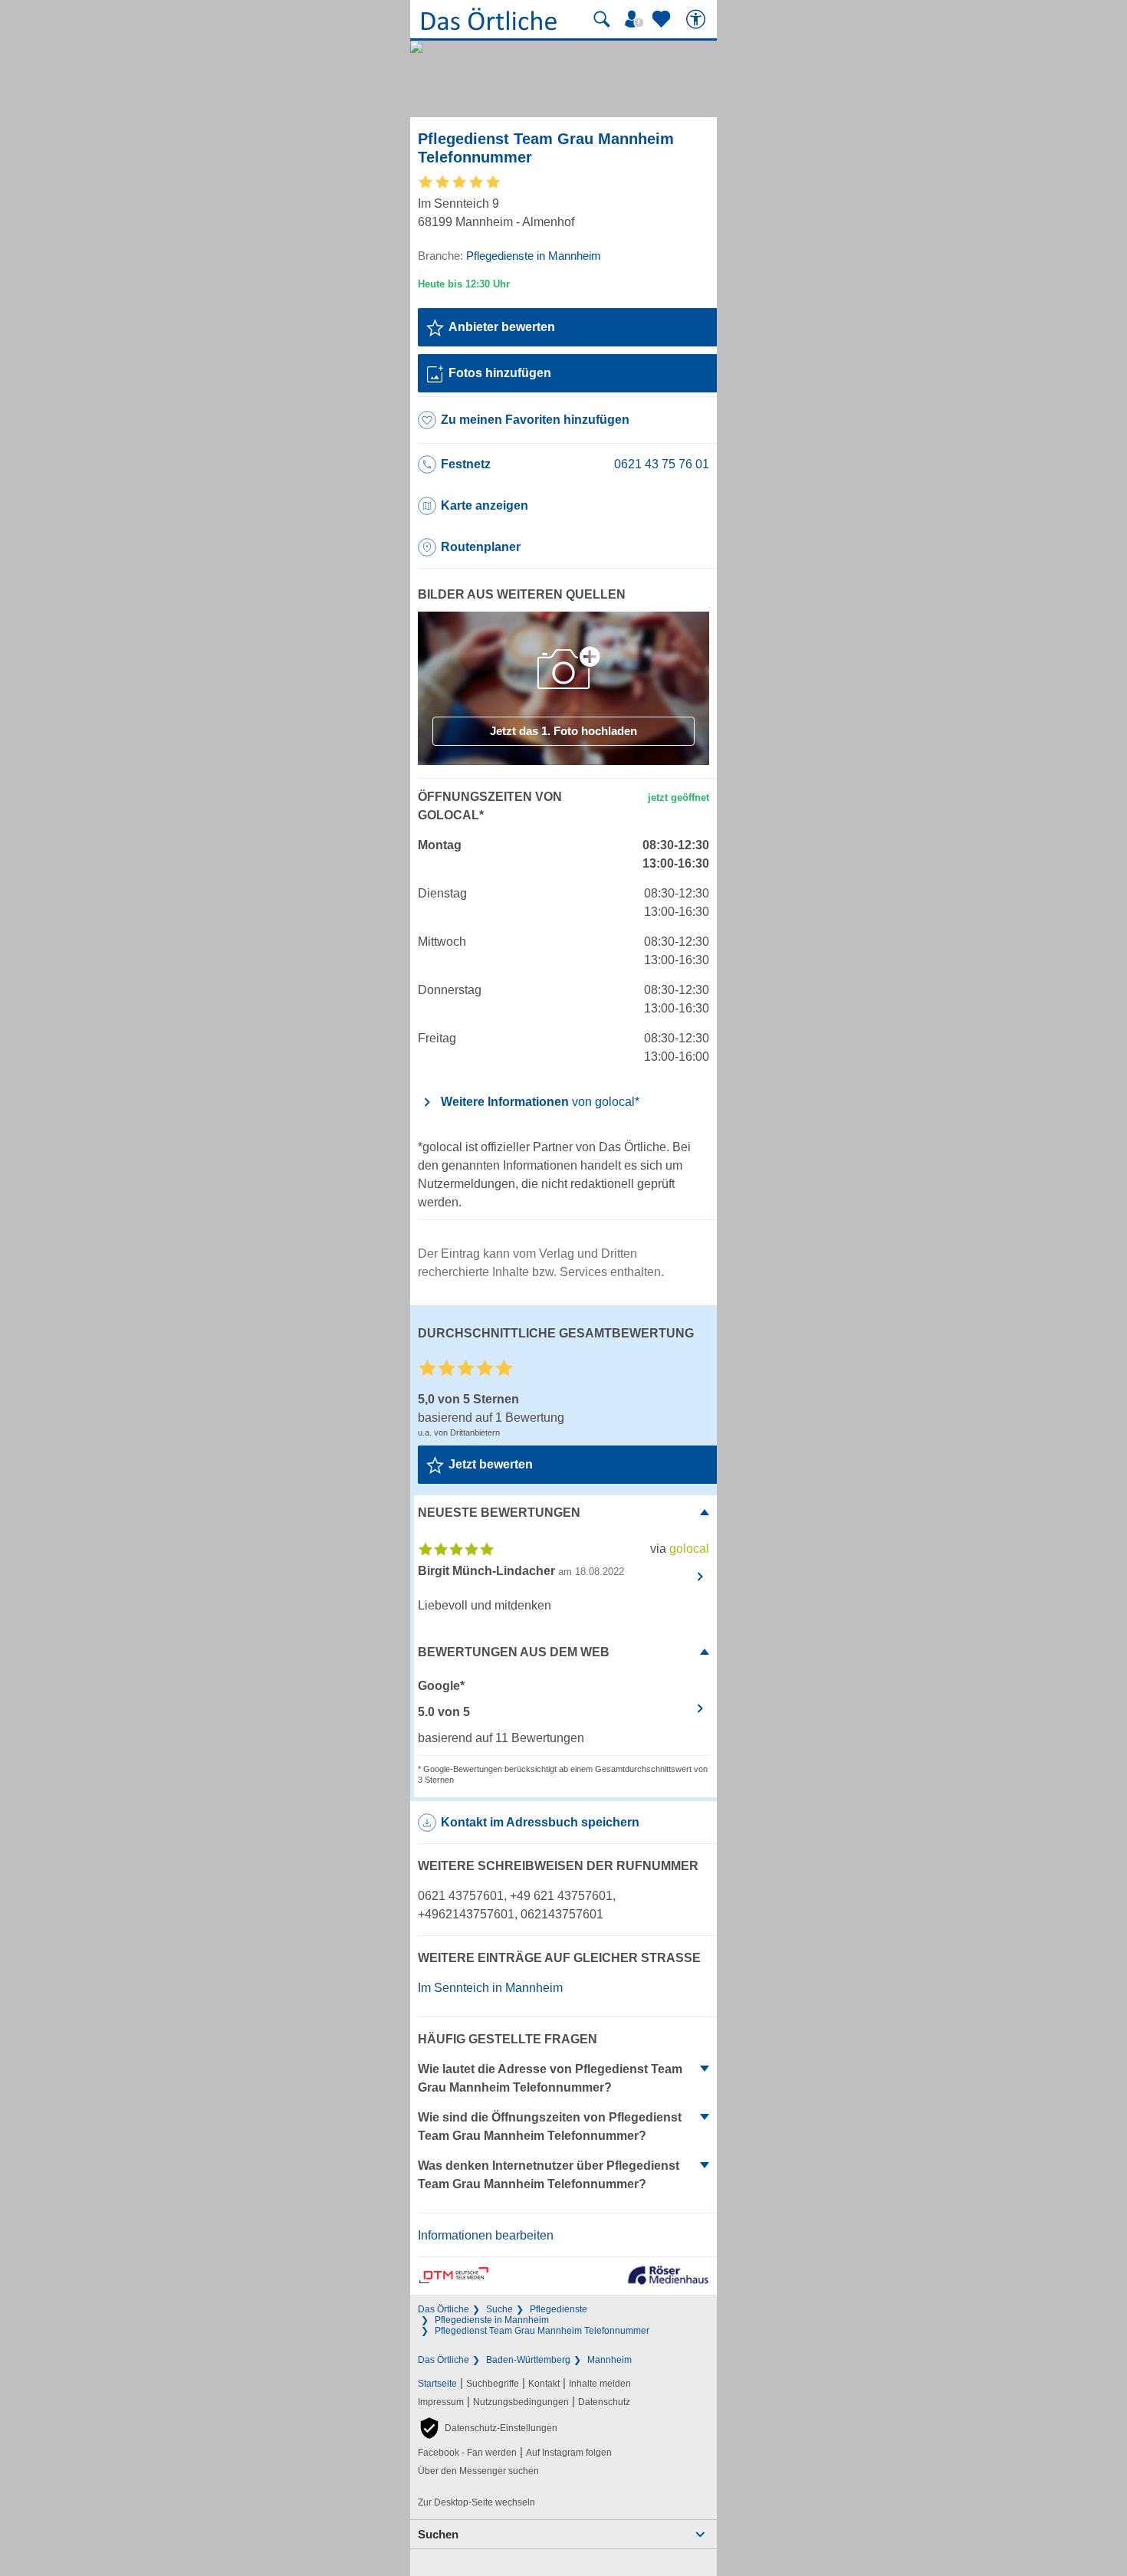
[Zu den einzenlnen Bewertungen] (460, 187)
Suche (499, 2309)
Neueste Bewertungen (499, 1513)
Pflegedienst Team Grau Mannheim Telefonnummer (542, 2331)
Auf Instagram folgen (569, 2453)
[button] (488, 2428)
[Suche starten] (602, 19)
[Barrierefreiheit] (698, 19)
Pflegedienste (559, 2309)
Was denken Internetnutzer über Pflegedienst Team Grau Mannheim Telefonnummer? (549, 2175)
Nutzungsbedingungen (521, 2402)
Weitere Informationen (540, 1102)
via (680, 1549)
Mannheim (609, 2360)
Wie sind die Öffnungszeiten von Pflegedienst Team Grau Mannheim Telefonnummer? (550, 2126)
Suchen (438, 2534)
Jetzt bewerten (491, 1464)
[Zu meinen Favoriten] (663, 19)
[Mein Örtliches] (636, 19)
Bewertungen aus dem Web (514, 1652)
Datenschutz (604, 2402)
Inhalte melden (600, 2384)
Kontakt (544, 2384)
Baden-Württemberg (528, 2360)
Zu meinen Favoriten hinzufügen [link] (535, 420)
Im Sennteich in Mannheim (490, 1988)
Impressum (441, 2402)
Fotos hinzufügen (500, 373)
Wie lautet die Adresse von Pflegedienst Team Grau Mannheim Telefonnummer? (550, 2078)
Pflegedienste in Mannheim (492, 2320)
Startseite (437, 2384)
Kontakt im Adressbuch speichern (540, 1822)
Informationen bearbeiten (486, 2235)
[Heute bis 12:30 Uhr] (464, 284)
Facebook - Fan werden (467, 2453)
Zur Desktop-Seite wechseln (476, 2502)
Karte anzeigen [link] (485, 505)
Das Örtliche (444, 2309)
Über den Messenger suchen (478, 2471)
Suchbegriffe (493, 2384)
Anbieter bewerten (502, 327)
